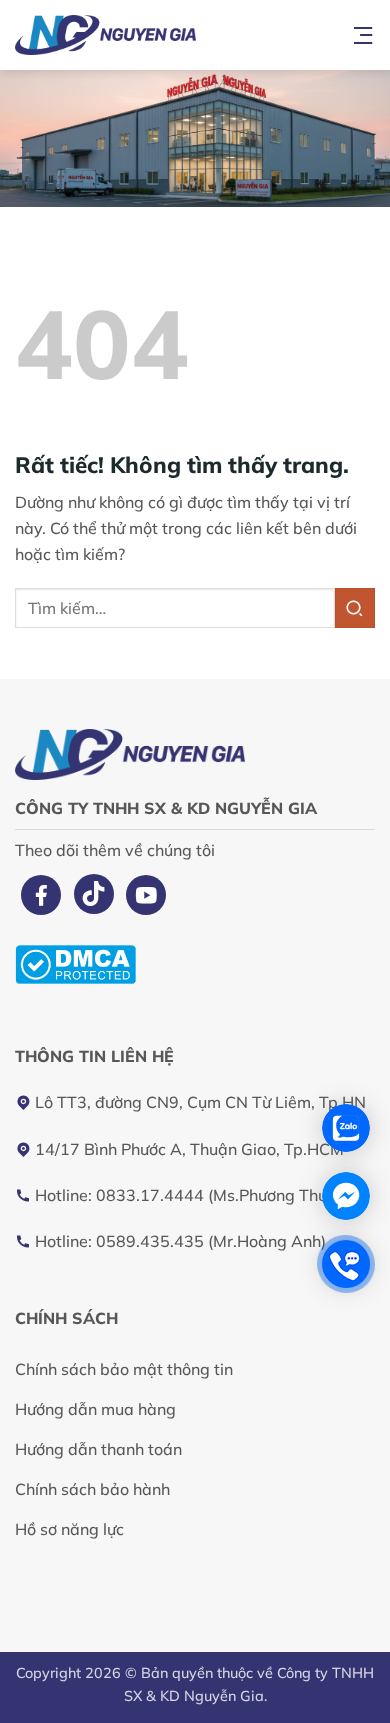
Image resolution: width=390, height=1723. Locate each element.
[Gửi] (355, 607)
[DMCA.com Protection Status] (75, 962)
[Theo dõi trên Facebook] (41, 895)
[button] (363, 34)
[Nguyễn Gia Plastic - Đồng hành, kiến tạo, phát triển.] (175, 35)
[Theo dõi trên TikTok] (94, 894)
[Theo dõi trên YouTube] (146, 895)
